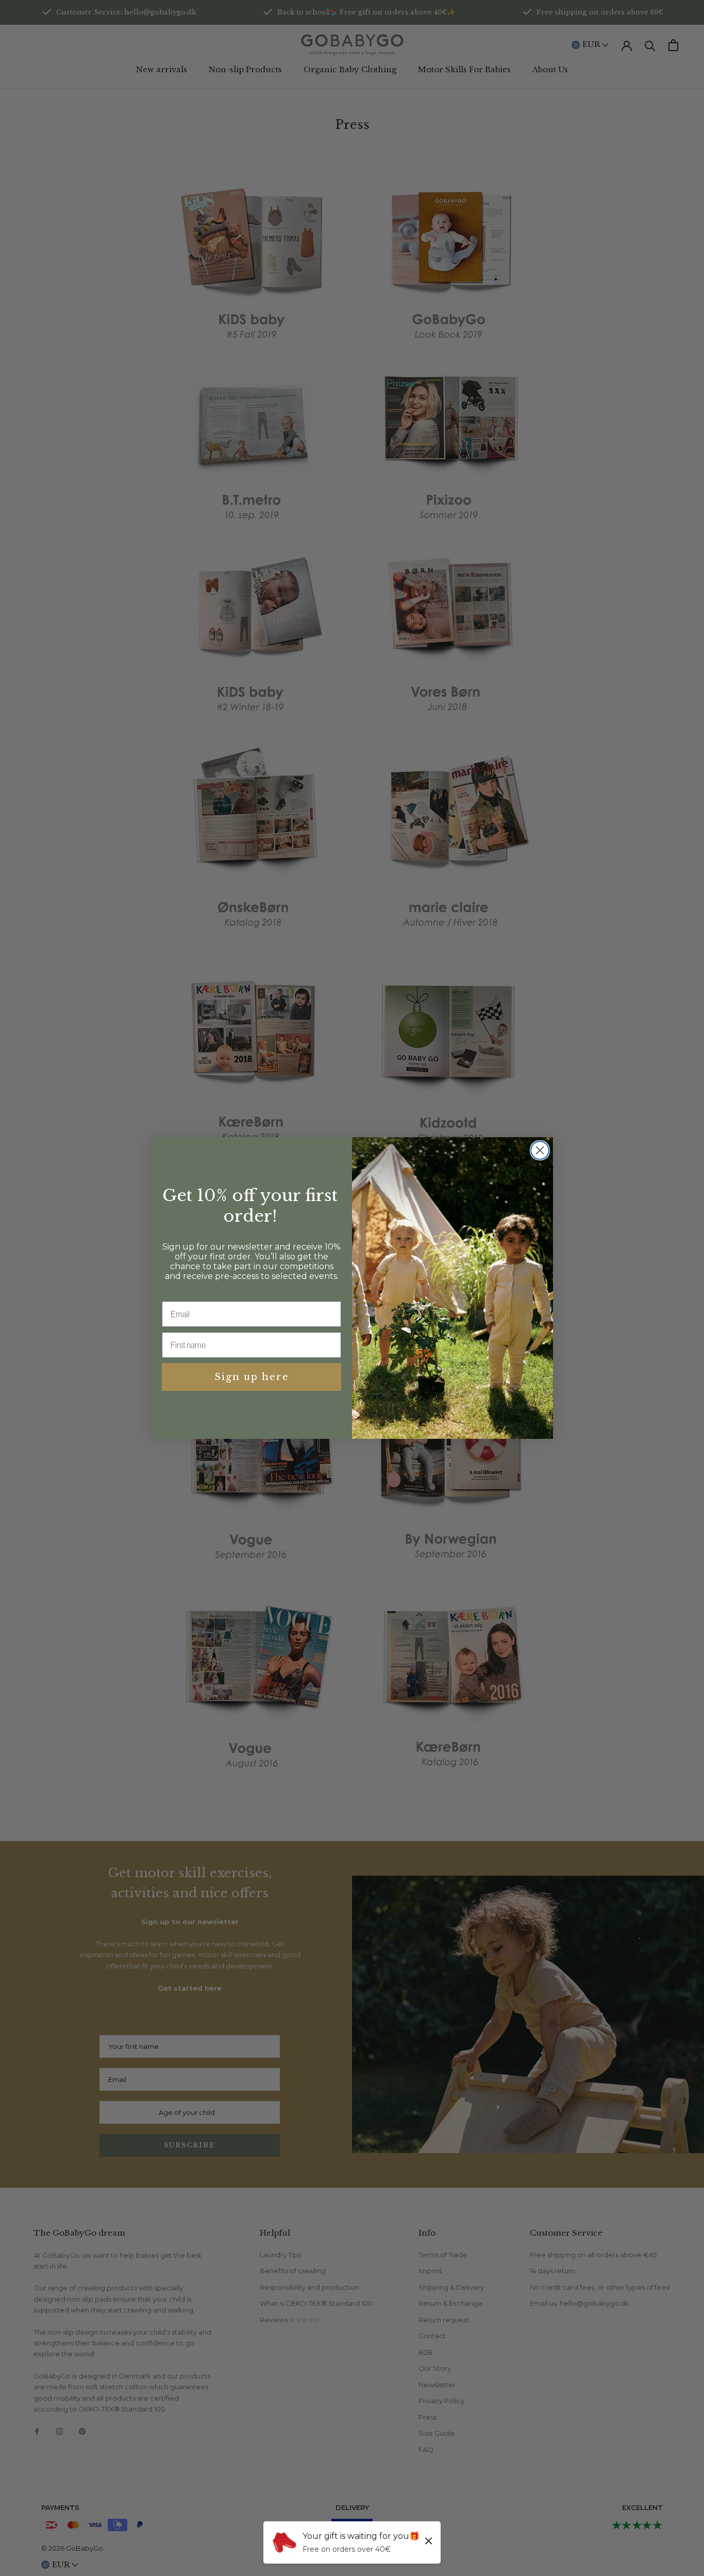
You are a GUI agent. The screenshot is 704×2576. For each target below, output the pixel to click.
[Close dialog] (540, 1150)
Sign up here (252, 1377)
